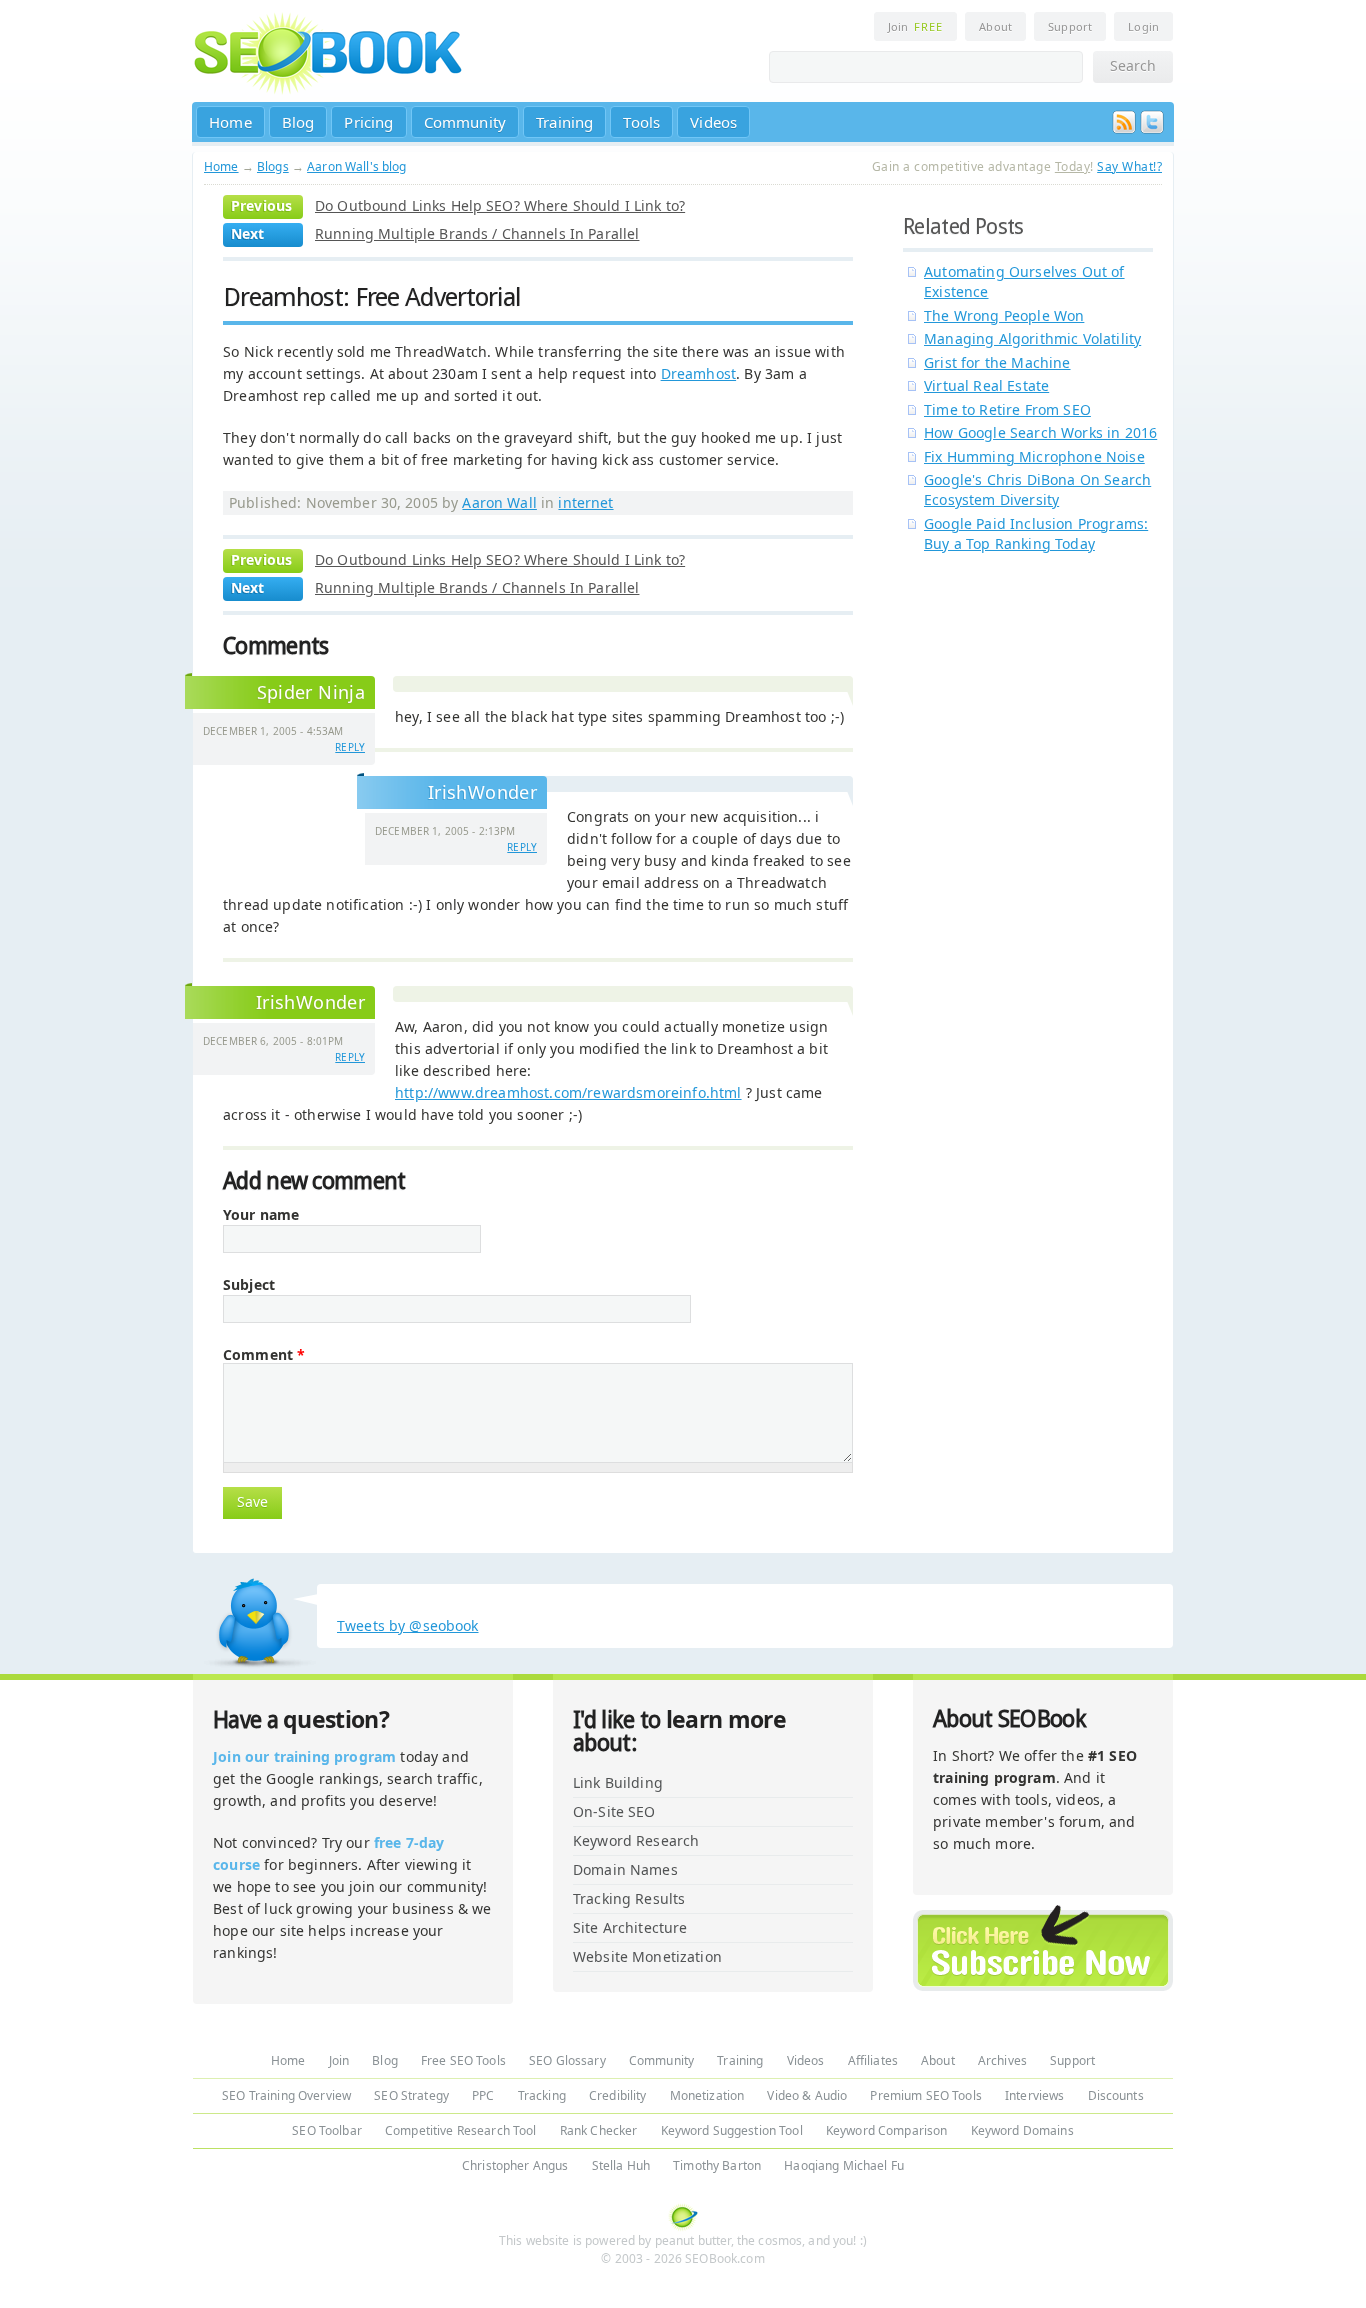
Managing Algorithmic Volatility (1032, 338)
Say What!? (1129, 166)
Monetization (707, 2095)
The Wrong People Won (1004, 315)
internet (585, 502)
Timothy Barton (717, 2165)
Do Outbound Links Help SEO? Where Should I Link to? (500, 205)
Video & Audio (807, 2095)
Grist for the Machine (997, 362)
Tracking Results (629, 1898)
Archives (1002, 2060)
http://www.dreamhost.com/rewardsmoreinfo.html (568, 1092)
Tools (641, 122)
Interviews (1034, 2095)
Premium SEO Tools (925, 2095)
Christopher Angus (515, 2165)
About (995, 26)
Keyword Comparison (887, 2130)
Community (465, 122)
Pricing (368, 122)
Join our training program (304, 1756)
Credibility (618, 2095)
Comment (264, 1355)
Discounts (1116, 2095)
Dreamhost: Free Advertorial (372, 297)
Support (1070, 26)
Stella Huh (621, 2165)
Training (564, 122)
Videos (713, 122)
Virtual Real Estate (986, 385)
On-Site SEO (614, 1811)
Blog (298, 122)
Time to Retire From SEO (1007, 409)
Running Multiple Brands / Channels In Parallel (477, 233)
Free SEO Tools (463, 2060)
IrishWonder (482, 792)
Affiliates (873, 2060)
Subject (249, 1285)
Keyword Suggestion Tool (732, 2130)
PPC (483, 2095)
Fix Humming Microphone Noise (1034, 456)
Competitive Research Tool (461, 2130)
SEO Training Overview (286, 2095)
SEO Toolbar (327, 2130)
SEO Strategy (411, 2095)
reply (350, 747)
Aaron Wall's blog (356, 166)
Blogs (273, 166)
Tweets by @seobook (408, 1625)
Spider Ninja (311, 692)
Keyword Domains (1022, 2130)
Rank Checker (599, 2130)
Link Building (618, 1782)
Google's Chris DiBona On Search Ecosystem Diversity (1037, 489)
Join (915, 26)
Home (230, 122)
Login (1143, 26)
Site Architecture (630, 1927)
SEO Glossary (567, 2060)
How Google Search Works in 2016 (1040, 432)
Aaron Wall (499, 502)
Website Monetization (647, 1956)
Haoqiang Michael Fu (844, 2165)
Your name (261, 1215)
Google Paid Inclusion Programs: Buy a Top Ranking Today (1036, 533)
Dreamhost (699, 373)
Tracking (542, 2095)
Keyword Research (636, 1840)
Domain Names (625, 1869)
